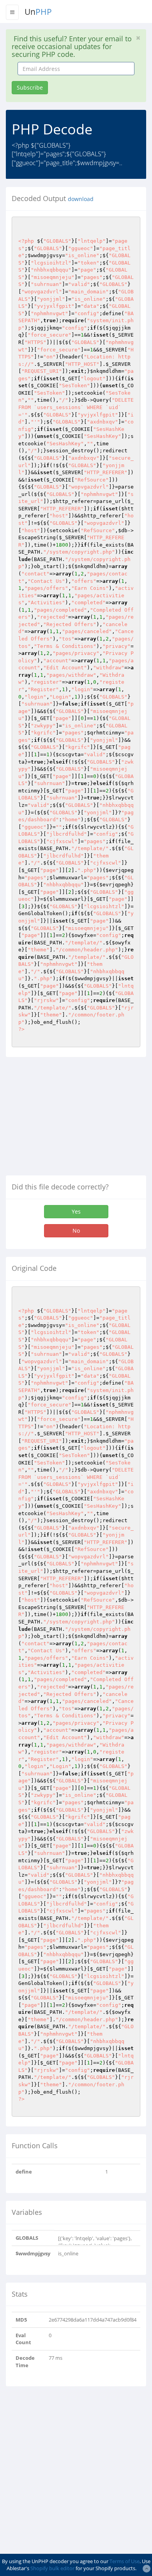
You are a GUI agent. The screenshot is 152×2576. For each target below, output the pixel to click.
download (81, 199)
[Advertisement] (71, 1119)
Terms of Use (125, 2561)
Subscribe (30, 87)
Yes (76, 1211)
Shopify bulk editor (52, 2568)
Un (38, 12)
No (76, 1231)
